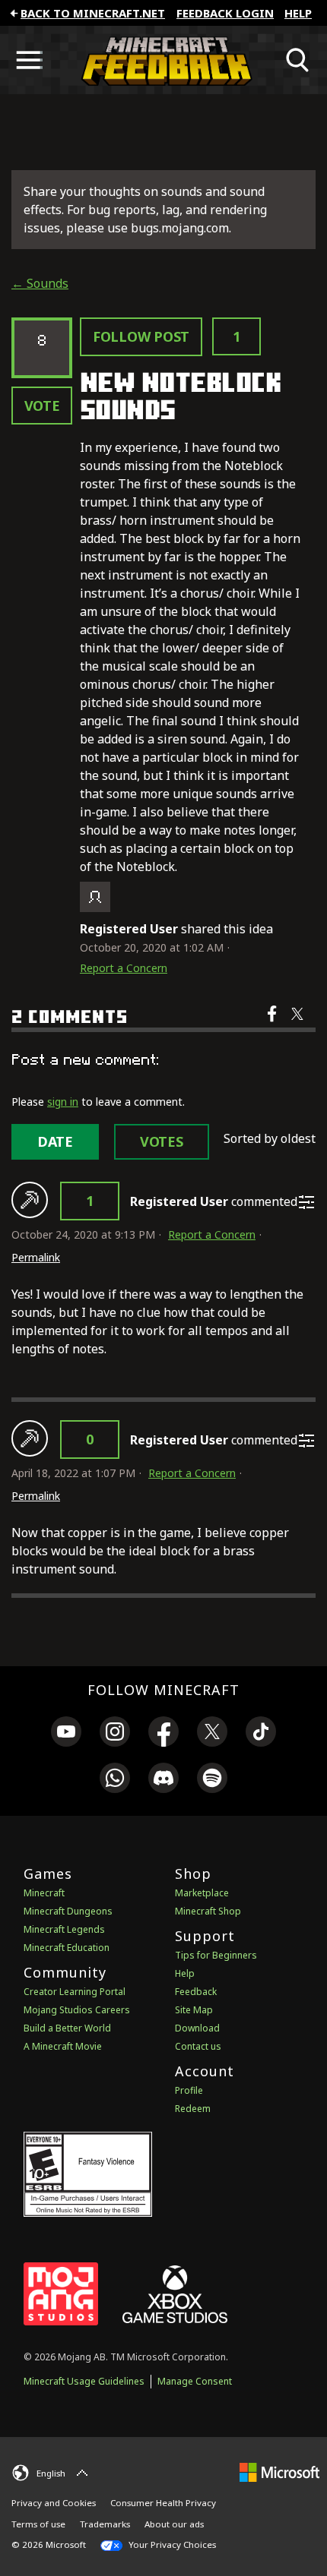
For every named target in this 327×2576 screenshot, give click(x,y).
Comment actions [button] (306, 1202)
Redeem (193, 2109)
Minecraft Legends (64, 1929)
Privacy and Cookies (54, 2503)
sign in (63, 1102)
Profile (189, 2090)
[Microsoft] (279, 2471)
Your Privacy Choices (171, 2544)
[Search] (298, 60)
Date (55, 1141)
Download (197, 2028)
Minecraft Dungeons (68, 1911)
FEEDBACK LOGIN (225, 13)
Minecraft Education (67, 1948)
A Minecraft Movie (63, 2046)
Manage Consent (195, 2381)
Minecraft (44, 1893)
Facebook (273, 1024)
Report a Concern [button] (124, 968)
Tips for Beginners (216, 1955)
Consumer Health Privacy (163, 2503)
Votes (162, 1141)
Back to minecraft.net (93, 13)
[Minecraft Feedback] (163, 60)
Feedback (196, 1992)
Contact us (198, 2046)
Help (298, 13)
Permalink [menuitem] (36, 1257)
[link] (66, 1734)
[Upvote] (30, 1200)
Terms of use (38, 2524)
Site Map (194, 2010)
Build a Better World (67, 2028)
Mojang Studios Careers (77, 2010)
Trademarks (105, 2524)
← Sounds (40, 283)
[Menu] (29, 60)
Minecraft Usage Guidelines (84, 2381)
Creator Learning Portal (75, 1992)
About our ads (174, 2524)
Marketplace (202, 1893)
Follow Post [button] (141, 336)
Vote (42, 406)
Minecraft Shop (208, 1911)
